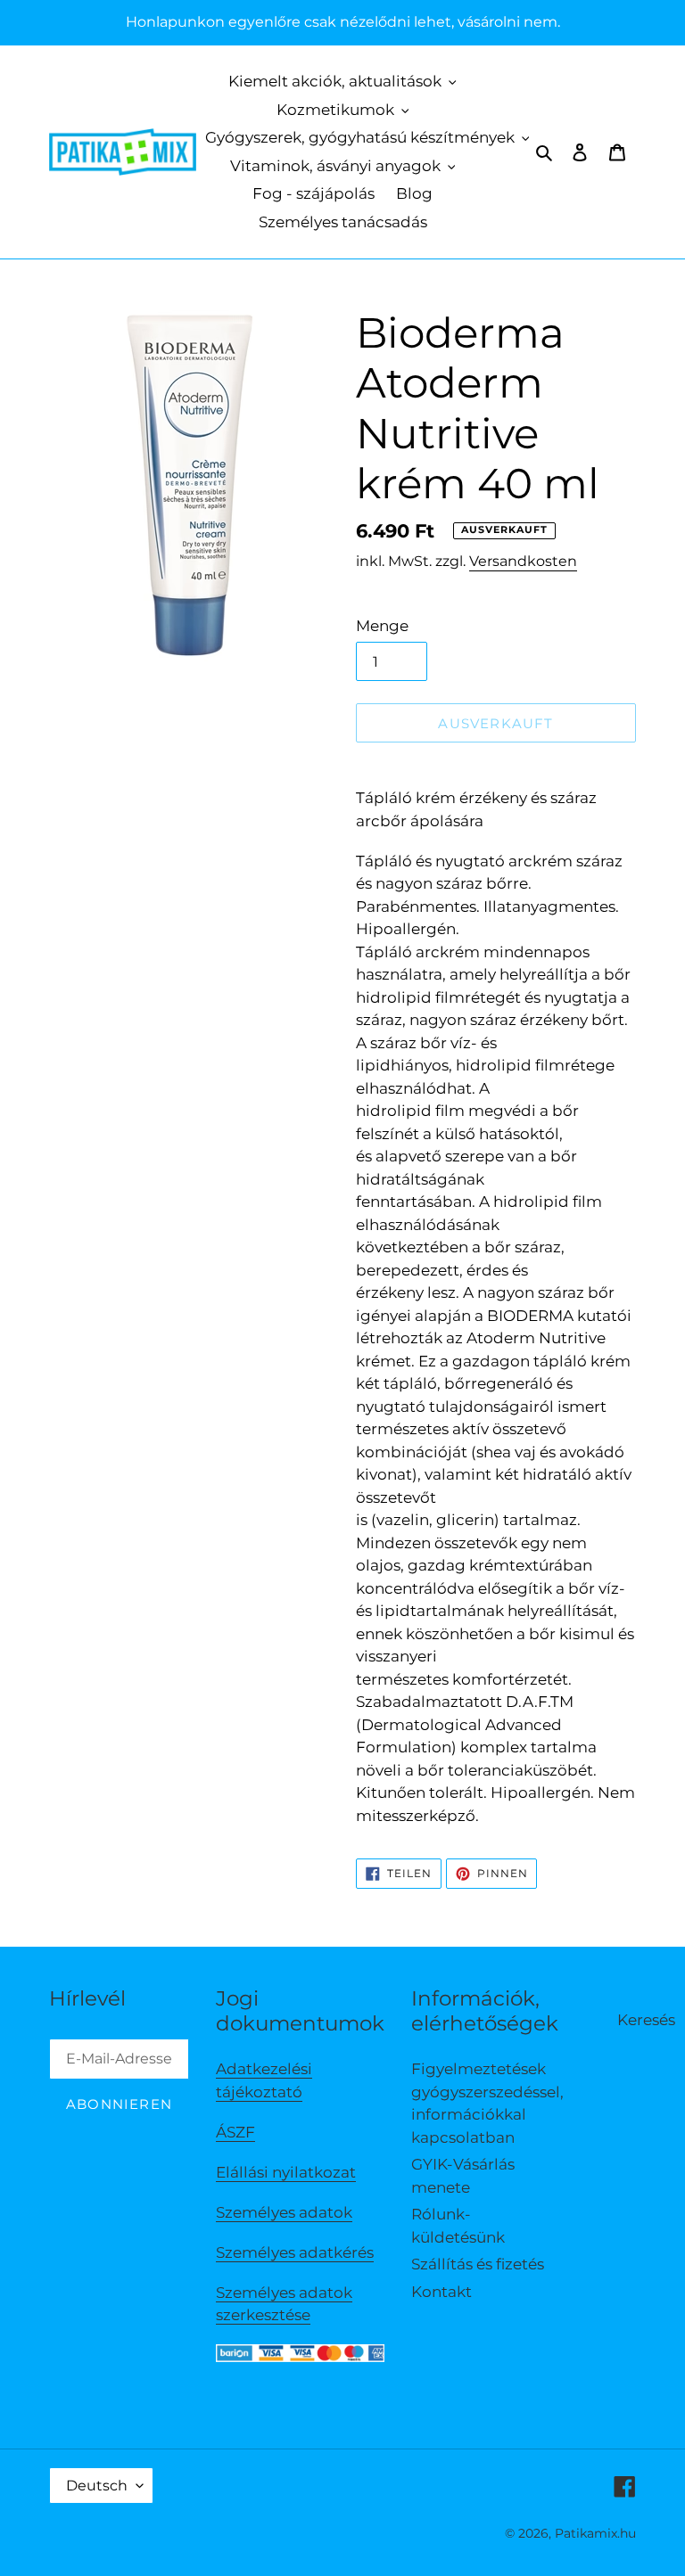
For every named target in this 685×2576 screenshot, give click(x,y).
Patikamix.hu (595, 2533)
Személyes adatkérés (295, 2252)
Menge (382, 626)
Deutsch (97, 2486)
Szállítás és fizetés (478, 2264)
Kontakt (442, 2292)
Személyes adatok (284, 2212)
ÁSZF (235, 2132)
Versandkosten (523, 561)
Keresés (646, 2020)
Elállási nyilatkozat (286, 2172)
